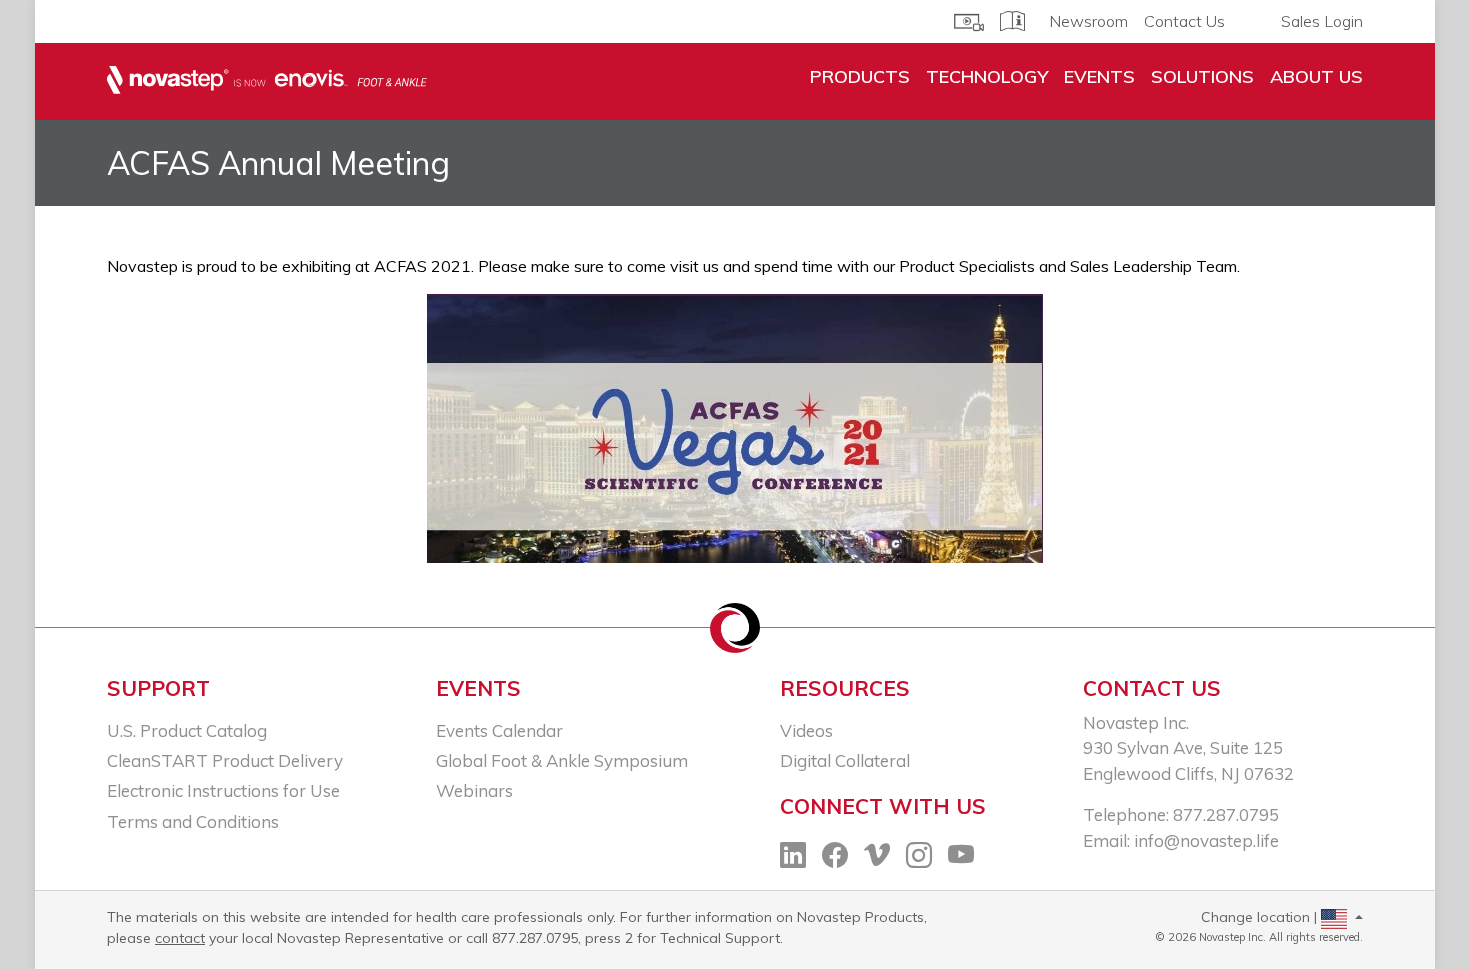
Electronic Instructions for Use (223, 790)
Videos (806, 730)
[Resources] (969, 20)
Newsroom (1088, 21)
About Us (1316, 76)
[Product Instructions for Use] (1012, 19)
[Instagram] (919, 857)
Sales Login (1322, 21)
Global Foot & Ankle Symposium (562, 760)
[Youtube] (961, 857)
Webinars (474, 790)
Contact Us (1184, 21)
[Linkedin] (793, 857)
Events (1099, 76)
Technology (987, 76)
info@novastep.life (1206, 840)
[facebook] (835, 857)
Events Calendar (499, 730)
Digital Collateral (845, 760)
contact (180, 938)
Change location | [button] (1261, 917)
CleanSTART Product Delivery (225, 760)
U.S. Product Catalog (187, 730)
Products (860, 76)
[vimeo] (877, 857)
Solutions (1202, 76)
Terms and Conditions (193, 821)
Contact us (1152, 688)
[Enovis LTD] (267, 81)
